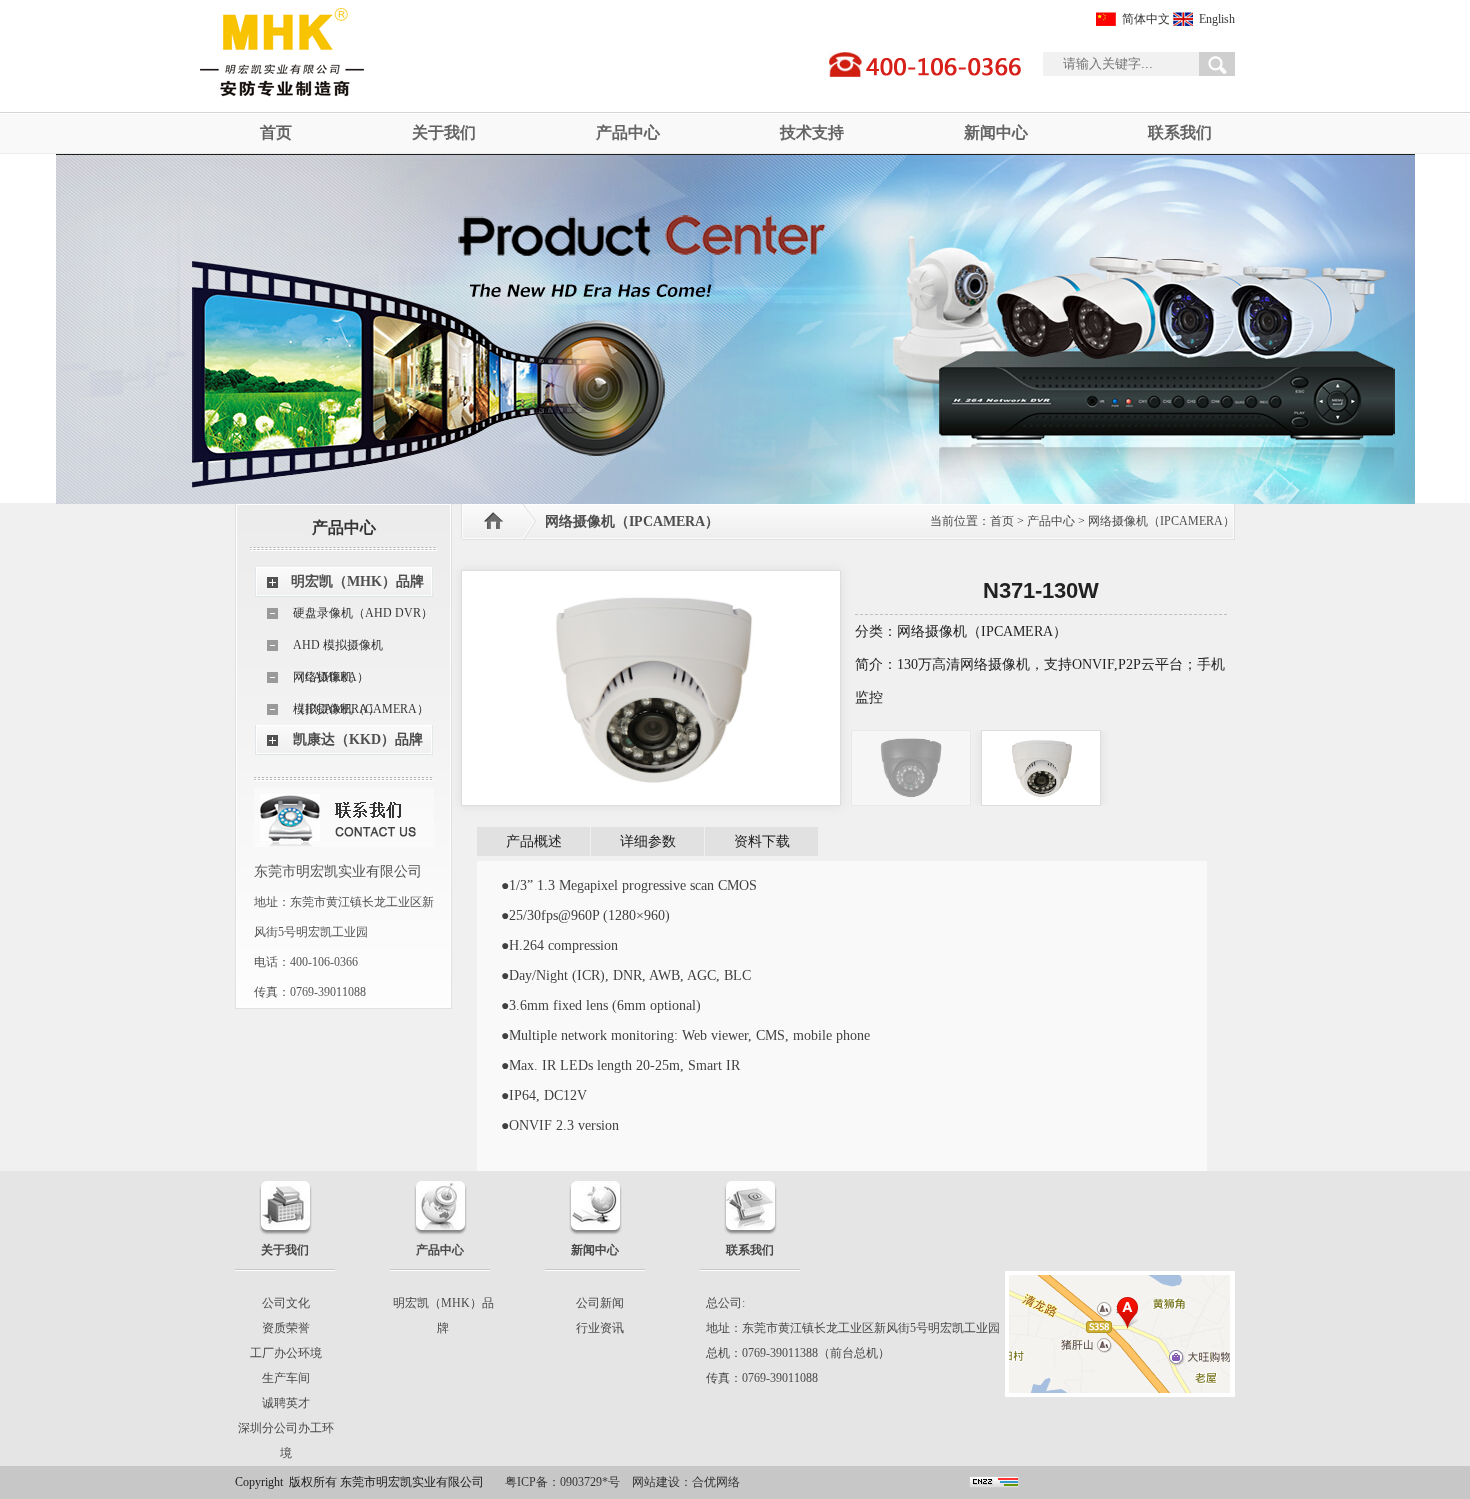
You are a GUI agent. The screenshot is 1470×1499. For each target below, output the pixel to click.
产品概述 (534, 841)
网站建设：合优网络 (686, 1482)
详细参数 (648, 841)
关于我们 (444, 132)
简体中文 (1146, 19)
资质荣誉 (286, 1328)
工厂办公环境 (286, 1353)
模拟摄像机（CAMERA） (361, 709)
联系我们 (1180, 132)
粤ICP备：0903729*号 (562, 1482)
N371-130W (1041, 590)
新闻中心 (996, 132)
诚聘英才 (286, 1403)
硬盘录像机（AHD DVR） (363, 613)
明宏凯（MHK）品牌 (357, 581)
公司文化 (286, 1303)
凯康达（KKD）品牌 (358, 739)
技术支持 (812, 132)
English (1217, 19)
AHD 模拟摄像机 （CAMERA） (338, 649)
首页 (276, 132)
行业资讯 (600, 1328)
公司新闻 (600, 1303)
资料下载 (762, 841)
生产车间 (286, 1378)
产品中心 (628, 132)
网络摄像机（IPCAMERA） (336, 681)
